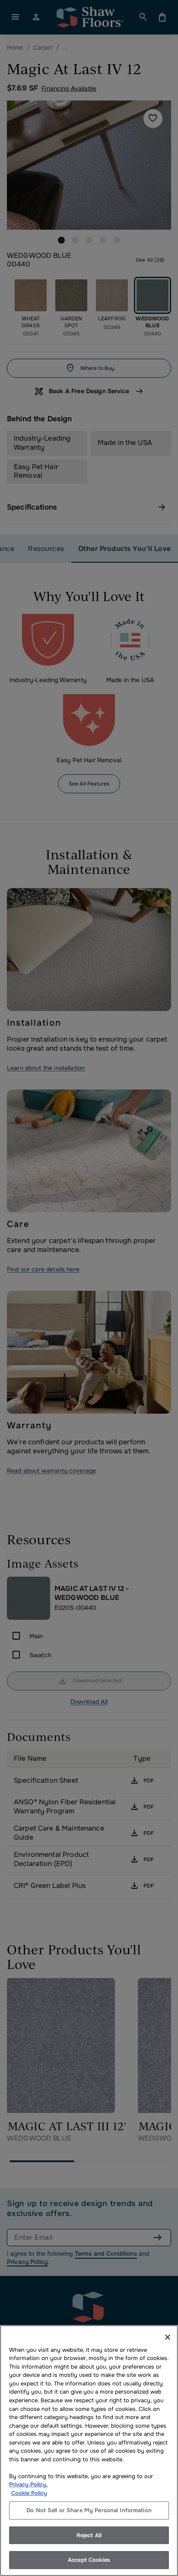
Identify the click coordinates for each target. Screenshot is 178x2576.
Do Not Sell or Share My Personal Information (89, 2510)
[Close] (168, 2337)
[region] (89, 2451)
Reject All (89, 2535)
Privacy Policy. (29, 2484)
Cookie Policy (29, 2493)
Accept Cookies (89, 2560)
